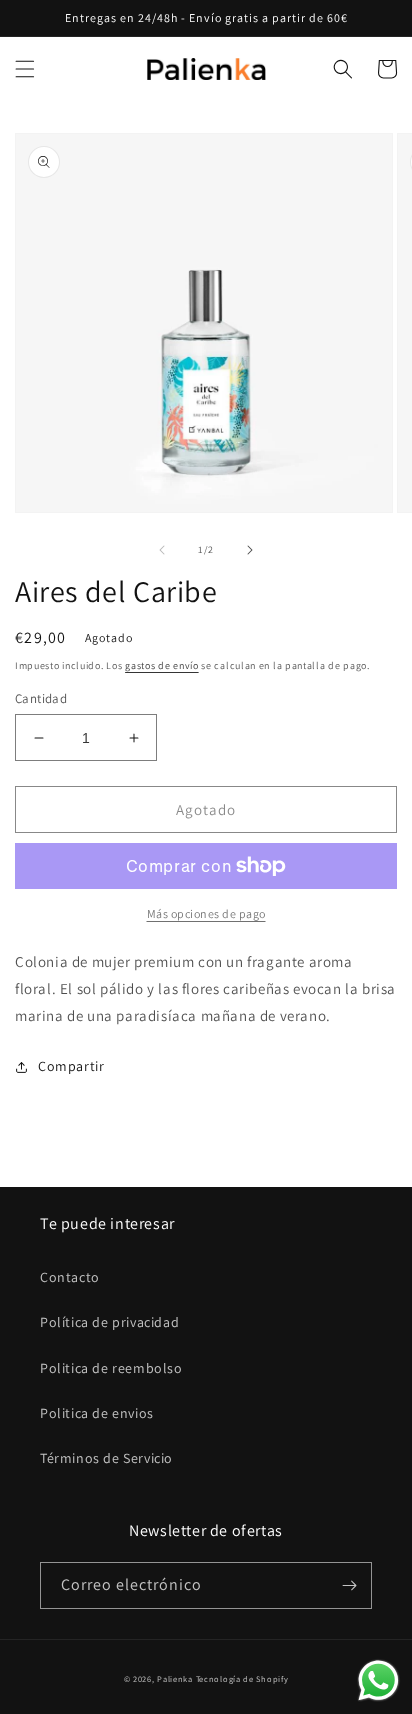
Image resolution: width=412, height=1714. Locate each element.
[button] (25, 69)
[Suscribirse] (349, 1585)
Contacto (70, 1277)
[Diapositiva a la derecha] (250, 550)
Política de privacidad (109, 1322)
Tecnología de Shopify (242, 1678)
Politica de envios (97, 1413)
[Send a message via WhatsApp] (378, 1680)
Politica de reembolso (111, 1368)
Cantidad (41, 698)
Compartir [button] (71, 1066)
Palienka (175, 1678)
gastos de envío (162, 665)
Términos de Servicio (106, 1458)
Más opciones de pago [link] (206, 913)
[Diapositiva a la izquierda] (162, 550)
